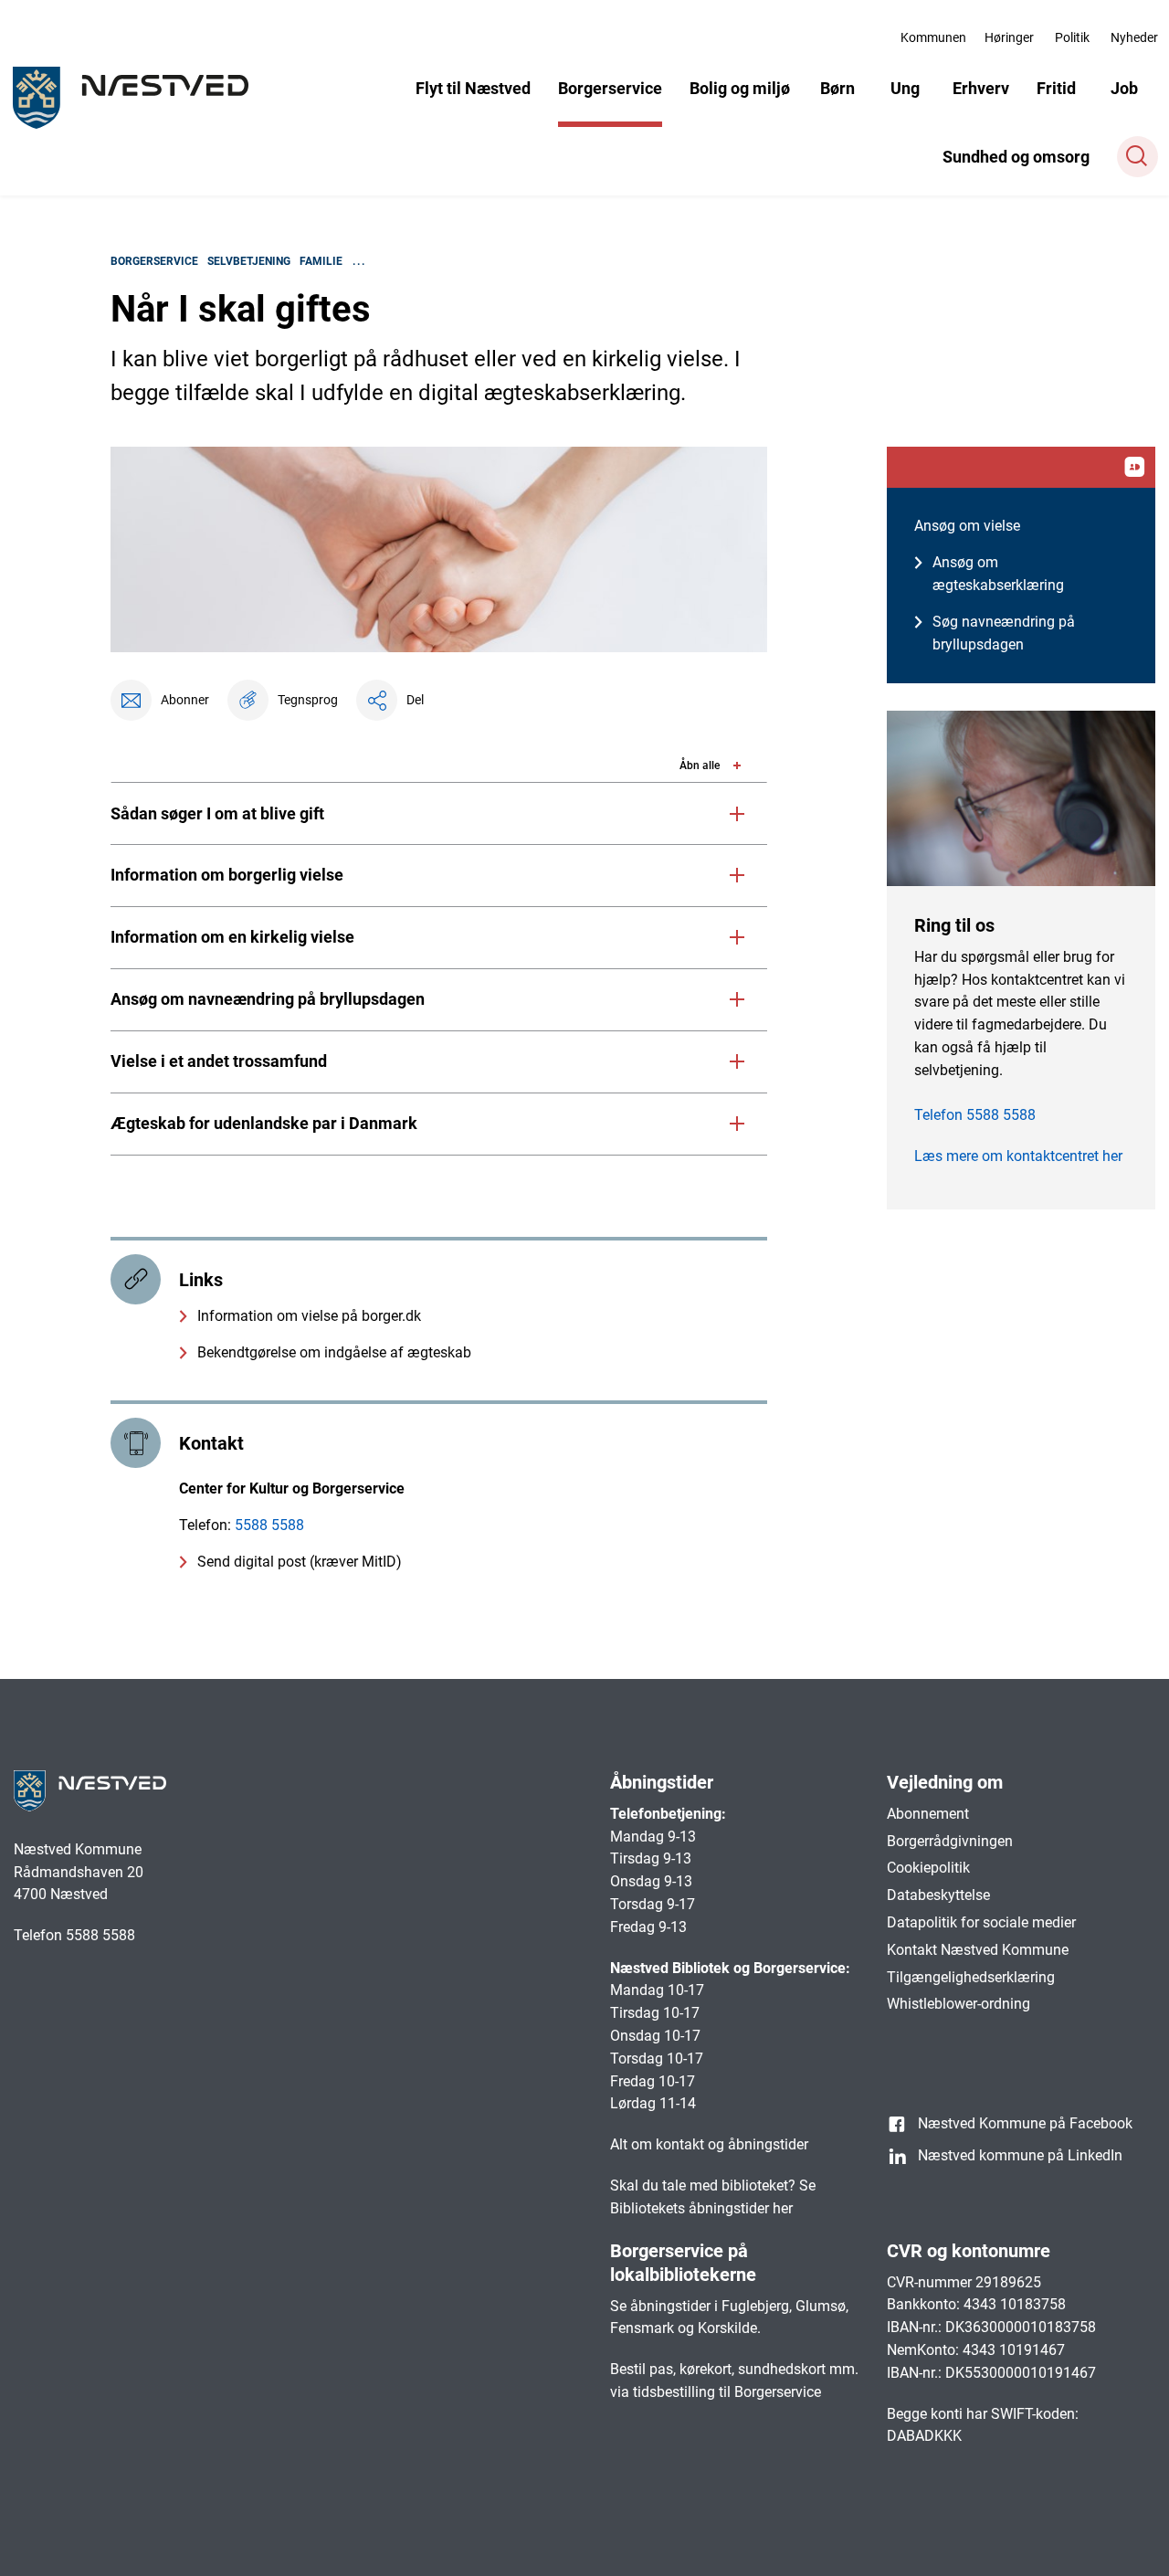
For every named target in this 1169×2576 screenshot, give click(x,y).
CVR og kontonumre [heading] (969, 2251)
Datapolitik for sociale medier (981, 1922)
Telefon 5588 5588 (975, 1115)
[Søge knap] (1137, 157)
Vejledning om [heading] (945, 1782)
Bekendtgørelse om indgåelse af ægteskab (334, 1352)
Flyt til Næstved (473, 88)
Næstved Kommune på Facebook (1025, 2123)
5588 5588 (269, 1525)
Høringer (1009, 37)
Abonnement (928, 1814)
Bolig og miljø (740, 88)
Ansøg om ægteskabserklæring (998, 574)
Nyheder (1134, 37)
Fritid (1056, 88)
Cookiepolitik (928, 1868)
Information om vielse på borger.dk (309, 1316)
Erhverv (981, 88)
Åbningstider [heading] (662, 1782)
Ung (905, 88)
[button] (283, 700)
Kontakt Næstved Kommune (978, 1950)
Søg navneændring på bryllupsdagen (1004, 633)
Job (1124, 88)
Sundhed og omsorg (1016, 157)
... (359, 261)
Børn (837, 88)
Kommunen (933, 37)
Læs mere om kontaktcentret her (1018, 1156)
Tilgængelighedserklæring (971, 1977)
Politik (1072, 37)
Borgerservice (610, 88)
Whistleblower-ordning (958, 2004)
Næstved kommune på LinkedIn (1020, 2155)
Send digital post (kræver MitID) (300, 1562)
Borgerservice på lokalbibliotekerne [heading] (683, 2263)
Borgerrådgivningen (950, 1841)
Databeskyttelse (938, 1895)
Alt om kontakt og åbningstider (709, 2144)
